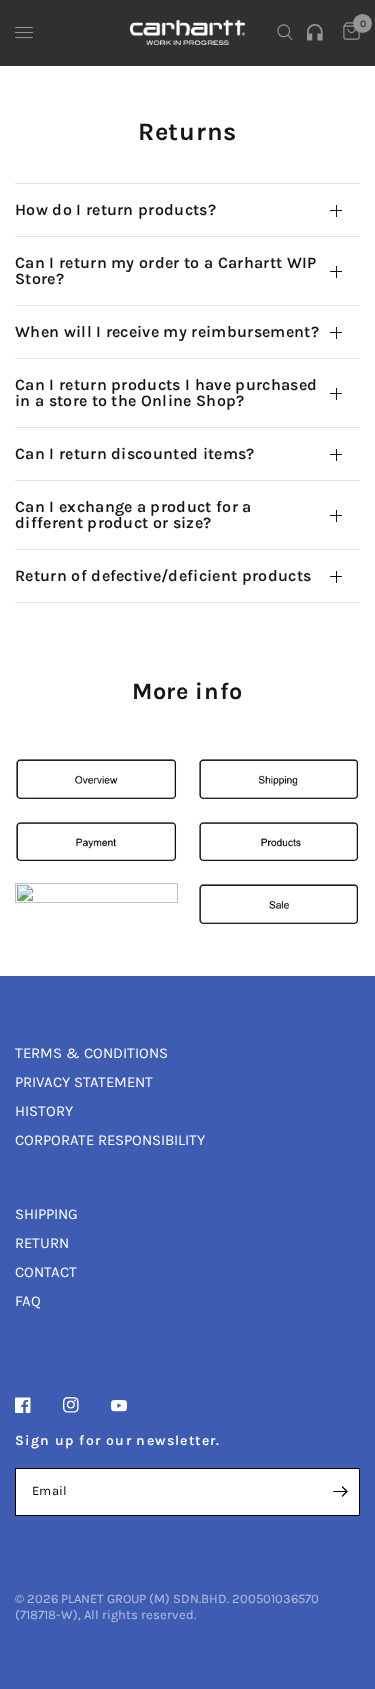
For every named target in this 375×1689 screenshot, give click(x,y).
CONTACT (46, 1272)
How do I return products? (115, 209)
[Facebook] (37, 1405)
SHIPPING (46, 1214)
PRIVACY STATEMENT (84, 1082)
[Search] (285, 32)
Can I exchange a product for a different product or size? (133, 514)
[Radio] (318, 32)
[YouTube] (133, 1407)
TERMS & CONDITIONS (91, 1053)
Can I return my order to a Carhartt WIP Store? (165, 270)
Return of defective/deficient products (163, 575)
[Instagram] (85, 1405)
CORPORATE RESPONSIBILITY (110, 1140)
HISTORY (44, 1111)
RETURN (42, 1243)
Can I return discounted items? (135, 453)
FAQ (28, 1301)
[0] (348, 32)
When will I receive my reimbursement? (167, 331)
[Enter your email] (340, 1492)
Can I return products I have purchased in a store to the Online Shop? (166, 392)
